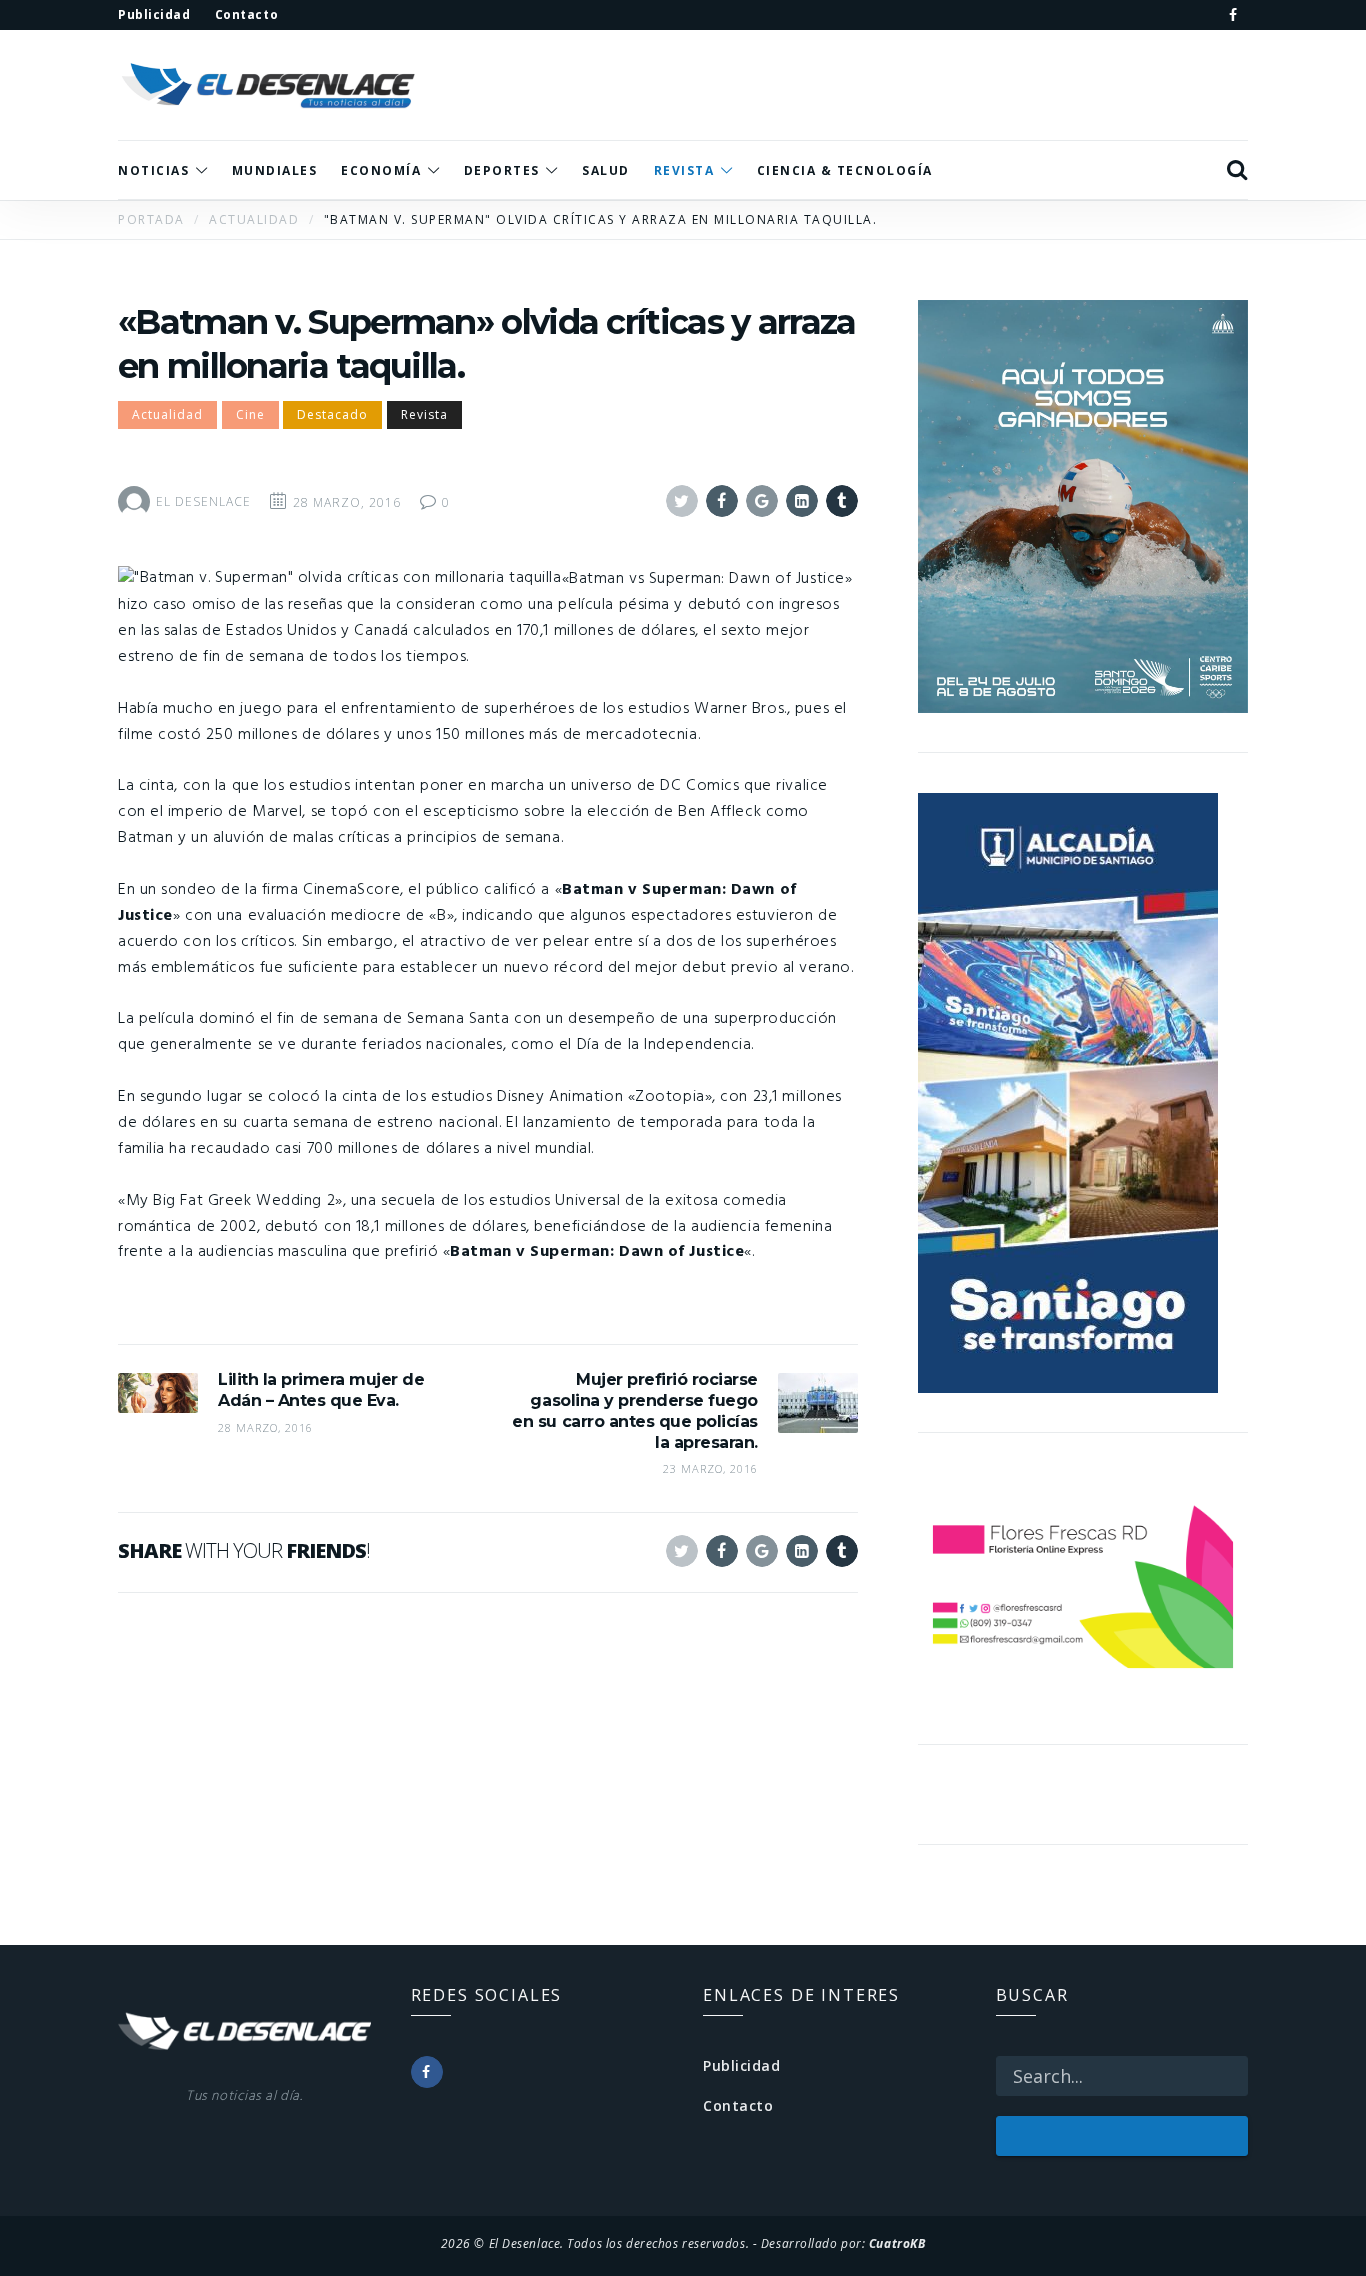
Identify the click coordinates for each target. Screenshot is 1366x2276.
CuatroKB (897, 2243)
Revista (424, 414)
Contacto (738, 2105)
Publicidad (742, 2065)
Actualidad (167, 414)
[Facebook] (1233, 15)
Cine (250, 414)
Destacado (332, 414)
